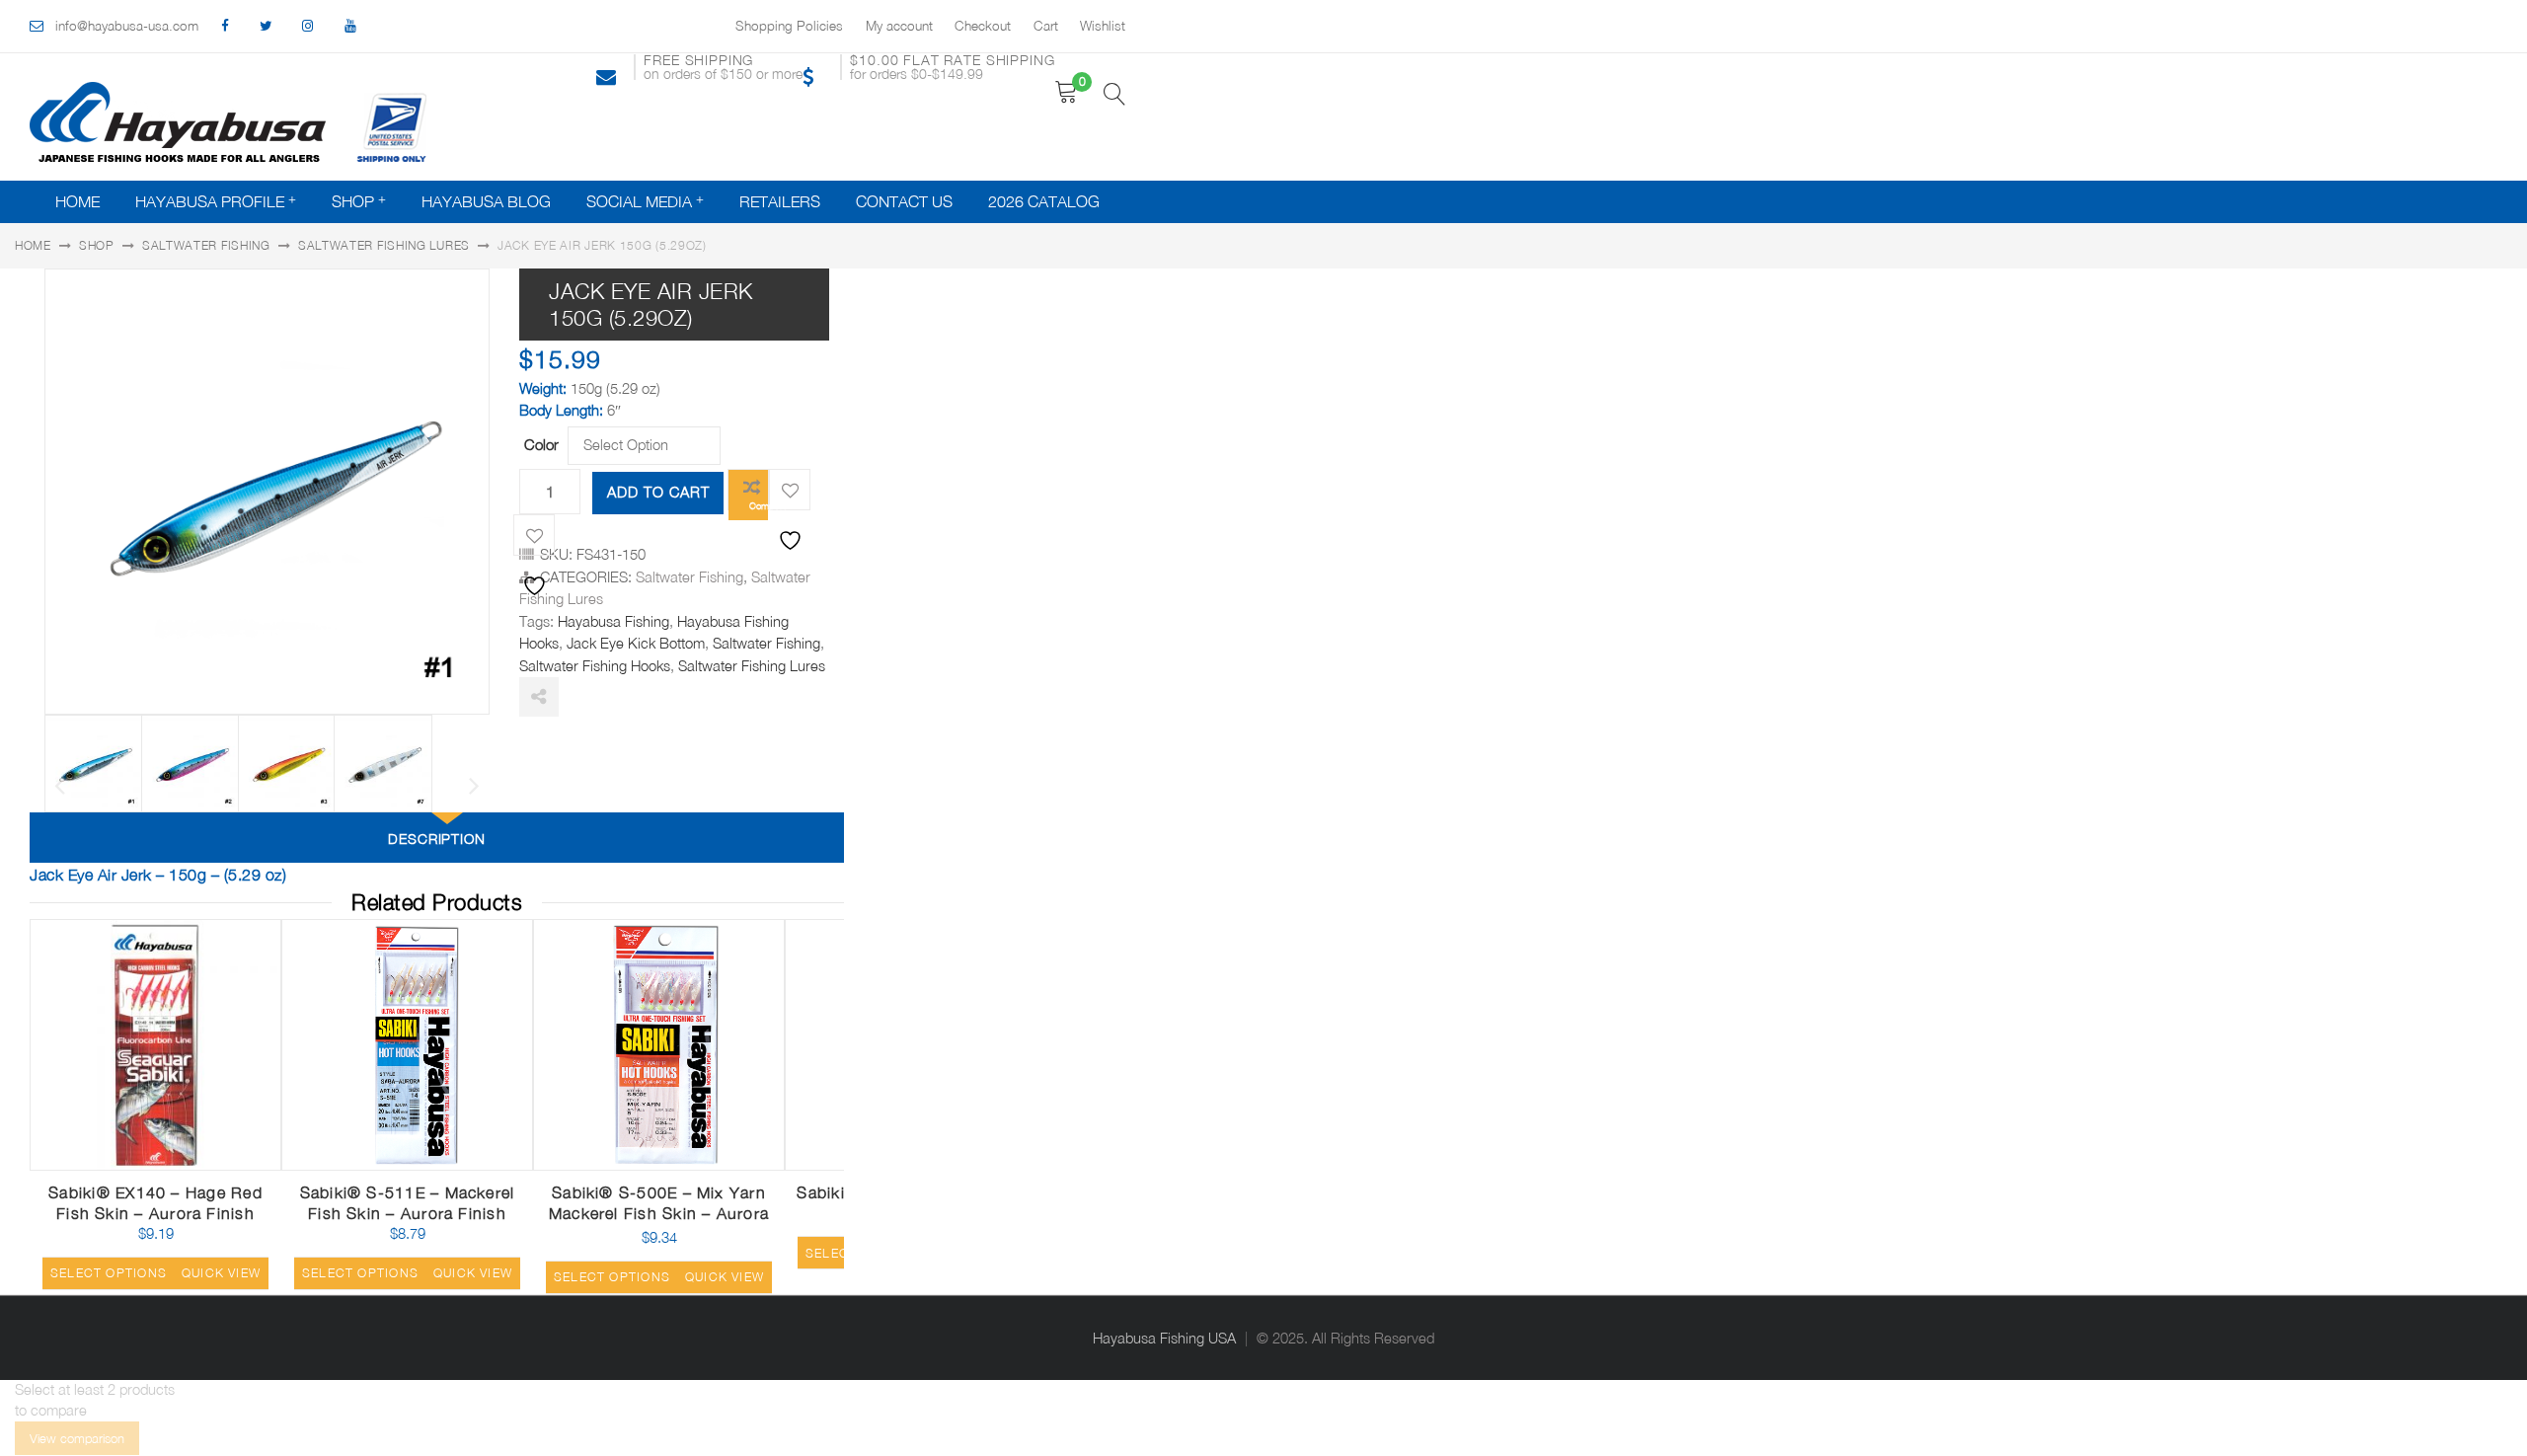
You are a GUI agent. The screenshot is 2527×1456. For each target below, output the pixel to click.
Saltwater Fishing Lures (384, 245)
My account (899, 26)
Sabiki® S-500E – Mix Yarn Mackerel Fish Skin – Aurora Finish (659, 1213)
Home (77, 201)
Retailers (780, 201)
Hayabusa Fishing (613, 621)
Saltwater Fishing (206, 245)
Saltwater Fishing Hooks (595, 666)
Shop (353, 201)
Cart (1046, 26)
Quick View (220, 1162)
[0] (1067, 92)
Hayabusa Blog (486, 201)
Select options (109, 1273)
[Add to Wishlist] (790, 490)
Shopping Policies (789, 26)
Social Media (639, 201)
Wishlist (1103, 26)
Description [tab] (437, 839)
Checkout (983, 26)
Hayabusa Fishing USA (1164, 1338)
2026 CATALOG (1044, 201)
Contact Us (904, 201)
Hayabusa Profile (210, 201)
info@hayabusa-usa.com (127, 26)
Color (541, 444)
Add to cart (658, 492)
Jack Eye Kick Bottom (636, 643)
